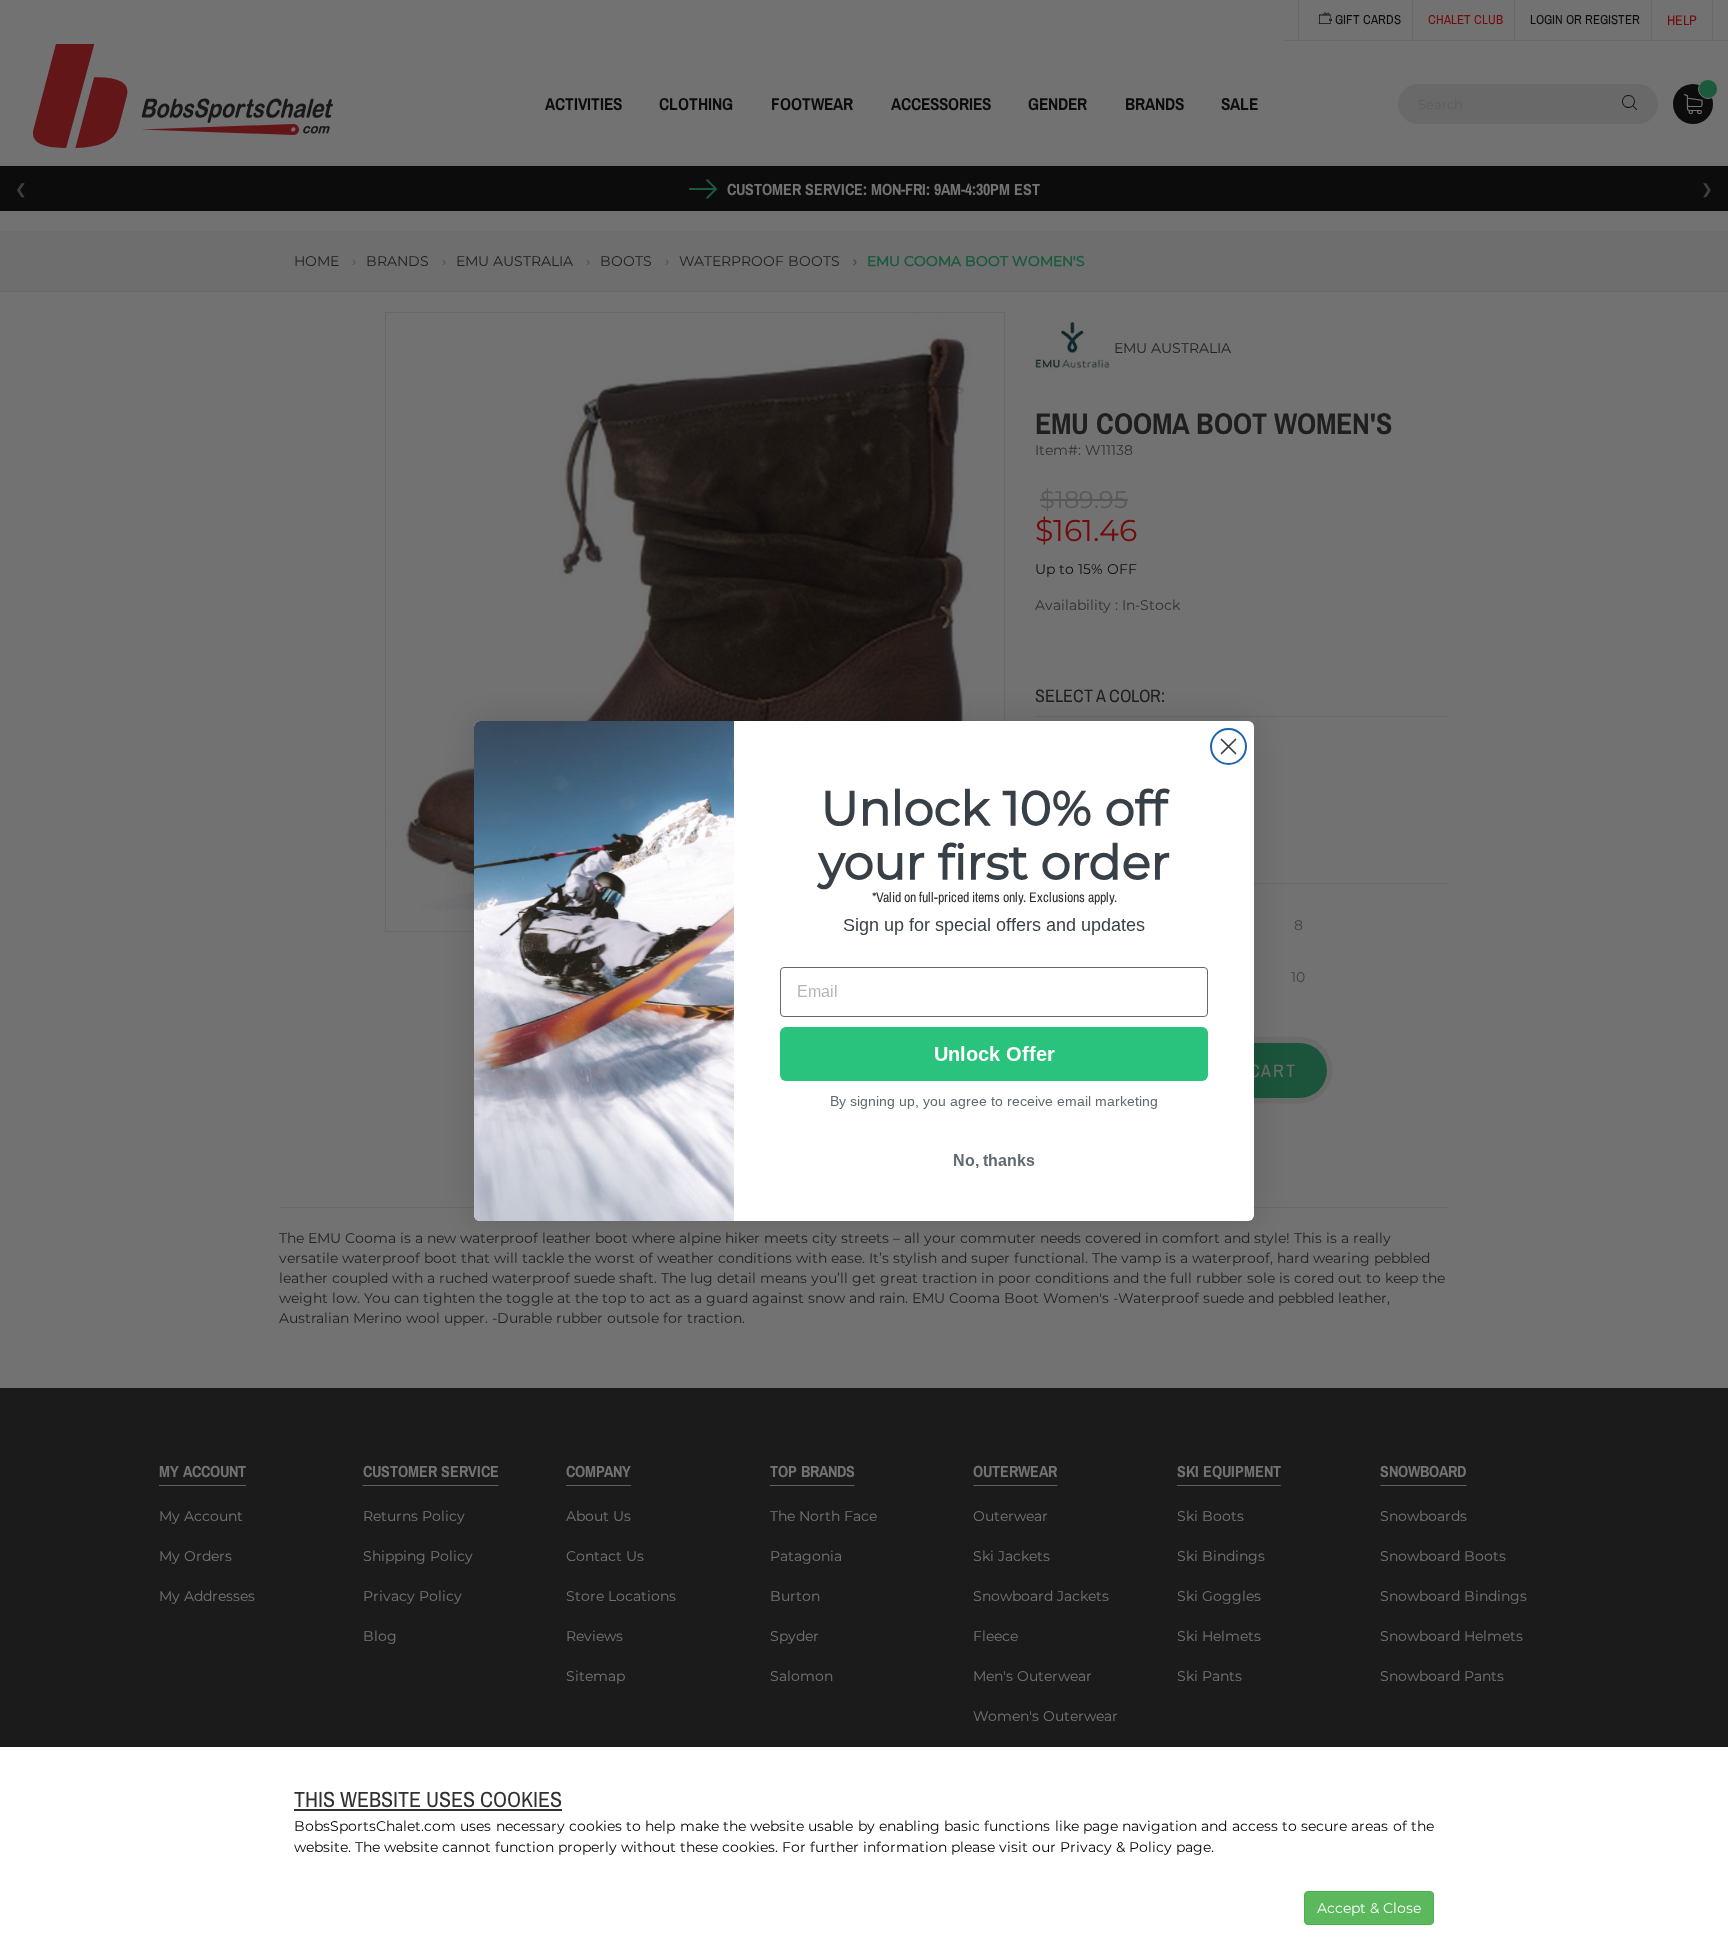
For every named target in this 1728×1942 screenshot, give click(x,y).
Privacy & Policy (1116, 1847)
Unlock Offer (994, 1054)
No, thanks (994, 1160)
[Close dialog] (1228, 746)
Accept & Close (1369, 1908)
